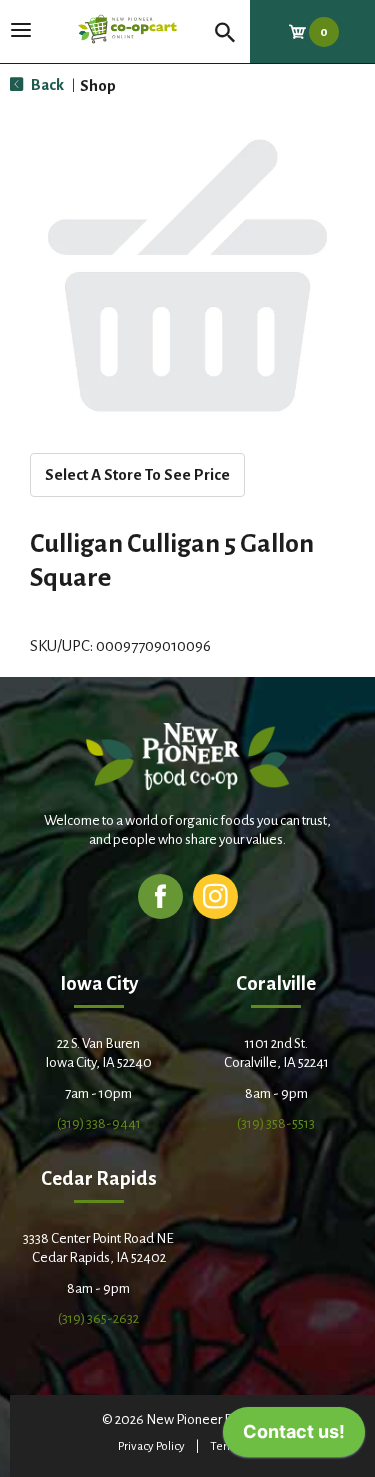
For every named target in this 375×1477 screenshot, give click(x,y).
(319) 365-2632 (98, 1318)
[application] (294, 1437)
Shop (98, 85)
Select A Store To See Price (137, 474)
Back (46, 84)
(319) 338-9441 (99, 1123)
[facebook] (160, 895)
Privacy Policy (151, 1446)
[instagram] (215, 895)
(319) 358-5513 (276, 1123)
